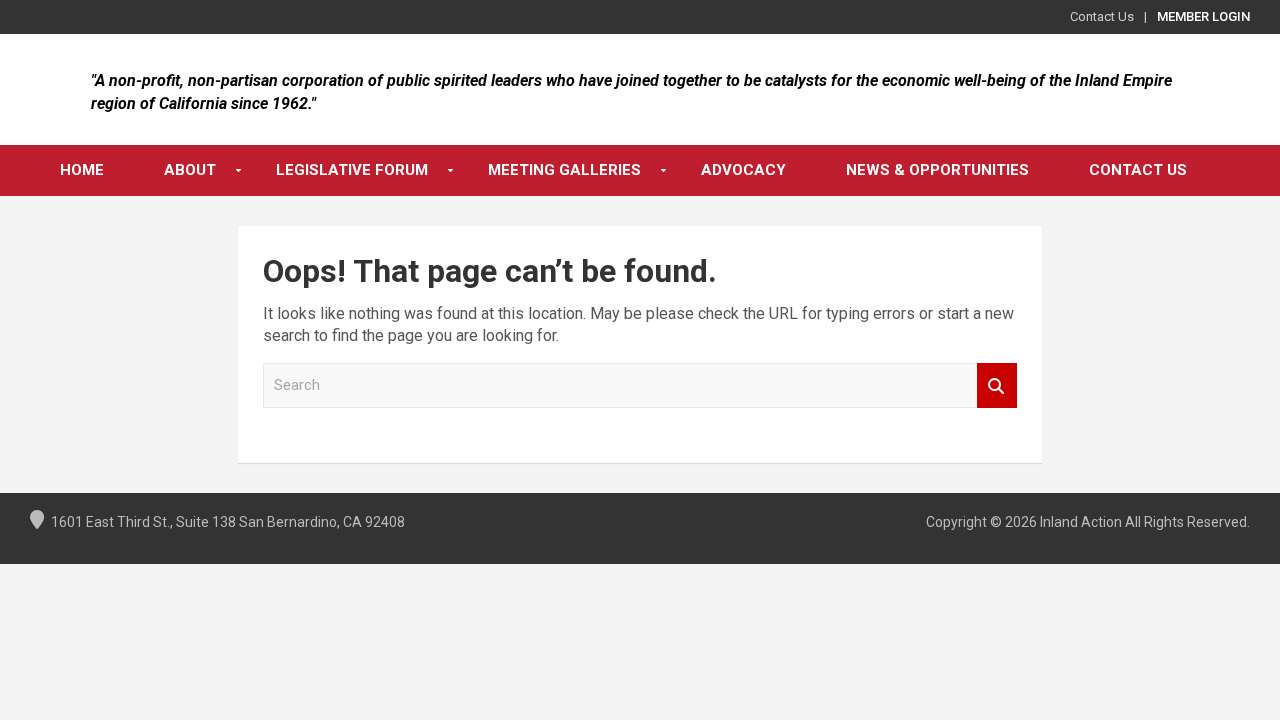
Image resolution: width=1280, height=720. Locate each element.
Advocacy (743, 170)
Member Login (1203, 16)
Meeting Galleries (564, 170)
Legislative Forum (352, 170)
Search (997, 385)
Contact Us (1102, 16)
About (190, 170)
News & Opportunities (937, 170)
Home (82, 170)
